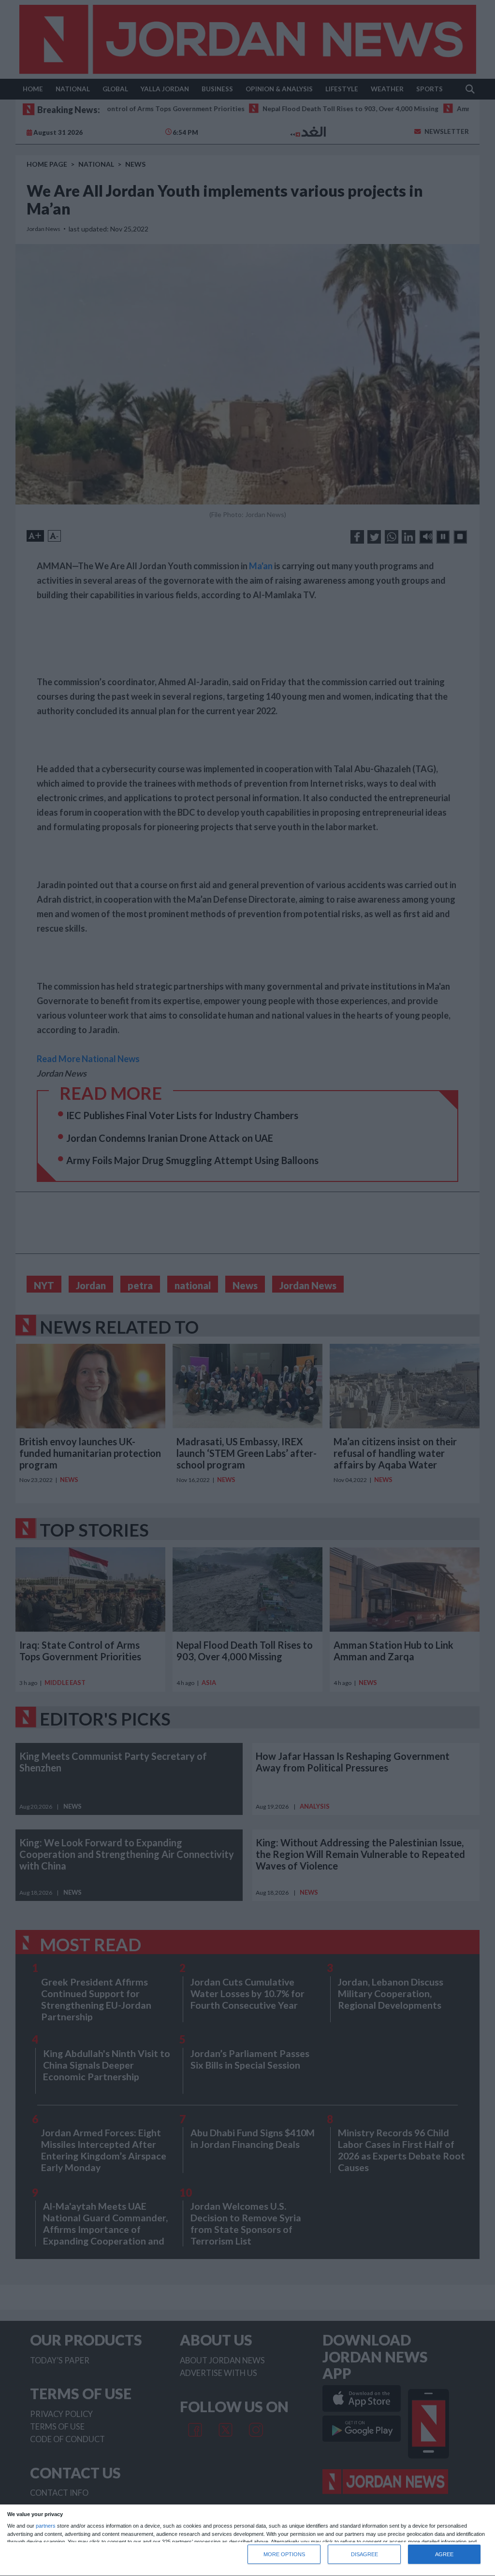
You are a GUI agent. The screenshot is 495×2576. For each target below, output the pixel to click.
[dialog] (247, 2540)
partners (46, 2526)
